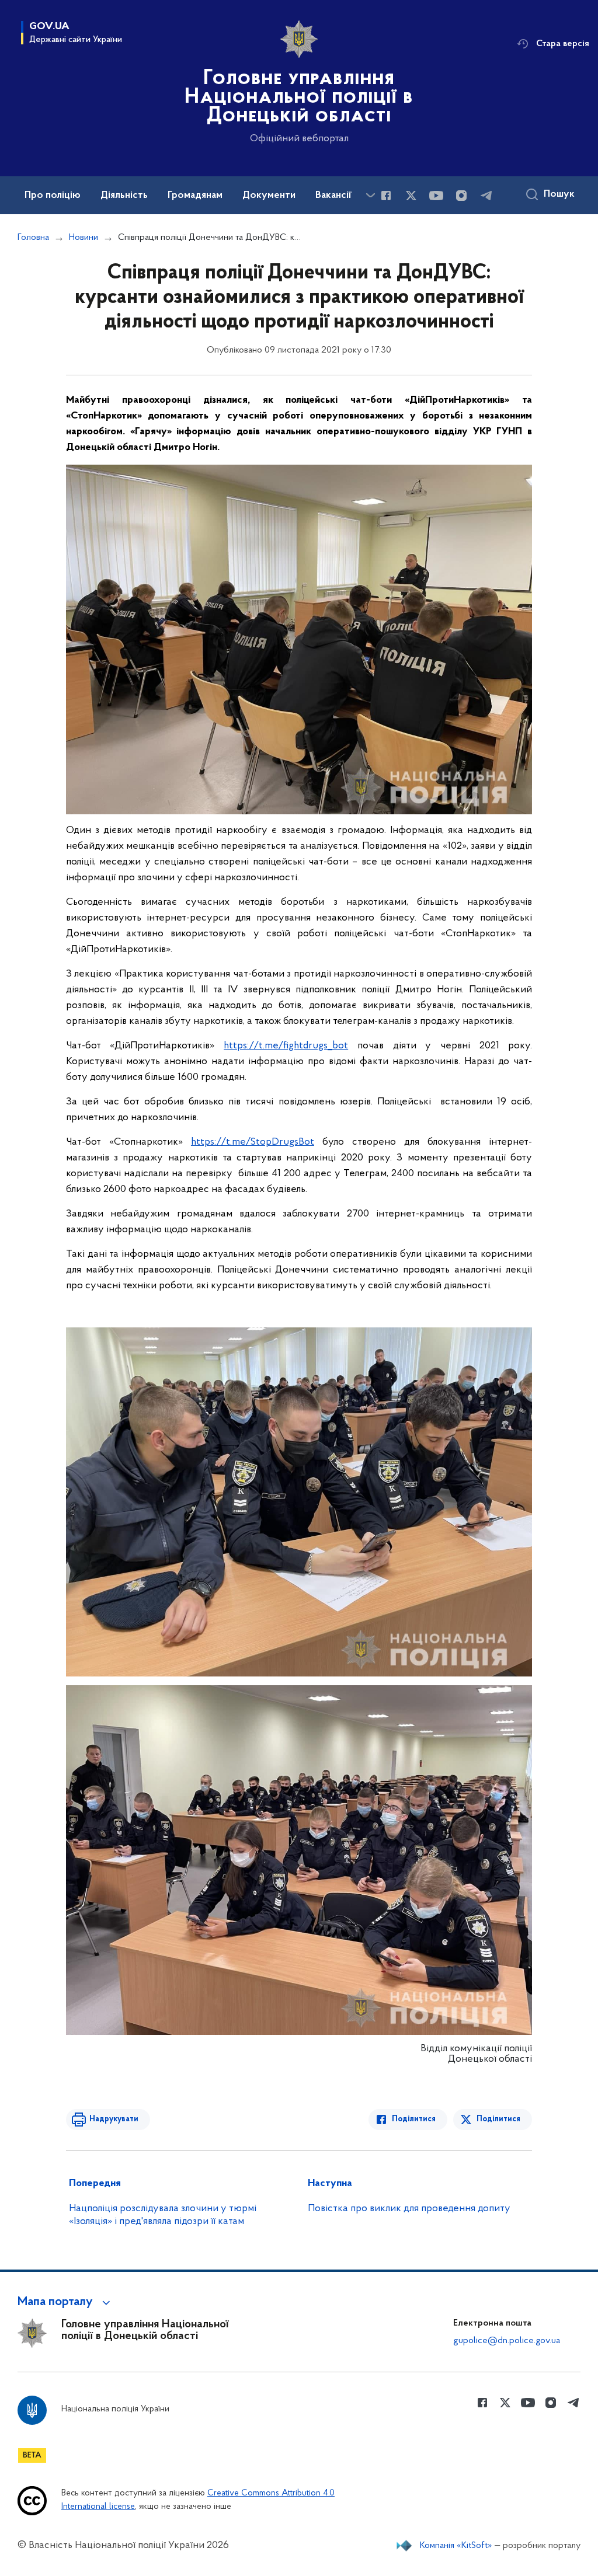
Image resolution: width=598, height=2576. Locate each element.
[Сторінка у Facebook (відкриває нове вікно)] (386, 196)
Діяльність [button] (124, 196)
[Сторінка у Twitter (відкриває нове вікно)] (411, 196)
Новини (84, 238)
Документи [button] (269, 196)
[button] (66, 2302)
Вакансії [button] (333, 196)
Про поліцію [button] (53, 196)
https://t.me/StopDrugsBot (253, 1142)
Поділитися (414, 2119)
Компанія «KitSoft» (456, 2546)
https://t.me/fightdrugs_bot (286, 1046)
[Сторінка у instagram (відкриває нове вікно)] (461, 196)
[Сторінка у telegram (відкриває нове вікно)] (486, 196)
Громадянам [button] (195, 196)
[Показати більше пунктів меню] (370, 195)
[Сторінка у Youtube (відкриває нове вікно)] (436, 196)
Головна (33, 238)
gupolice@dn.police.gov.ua (507, 2341)
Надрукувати (114, 2119)
